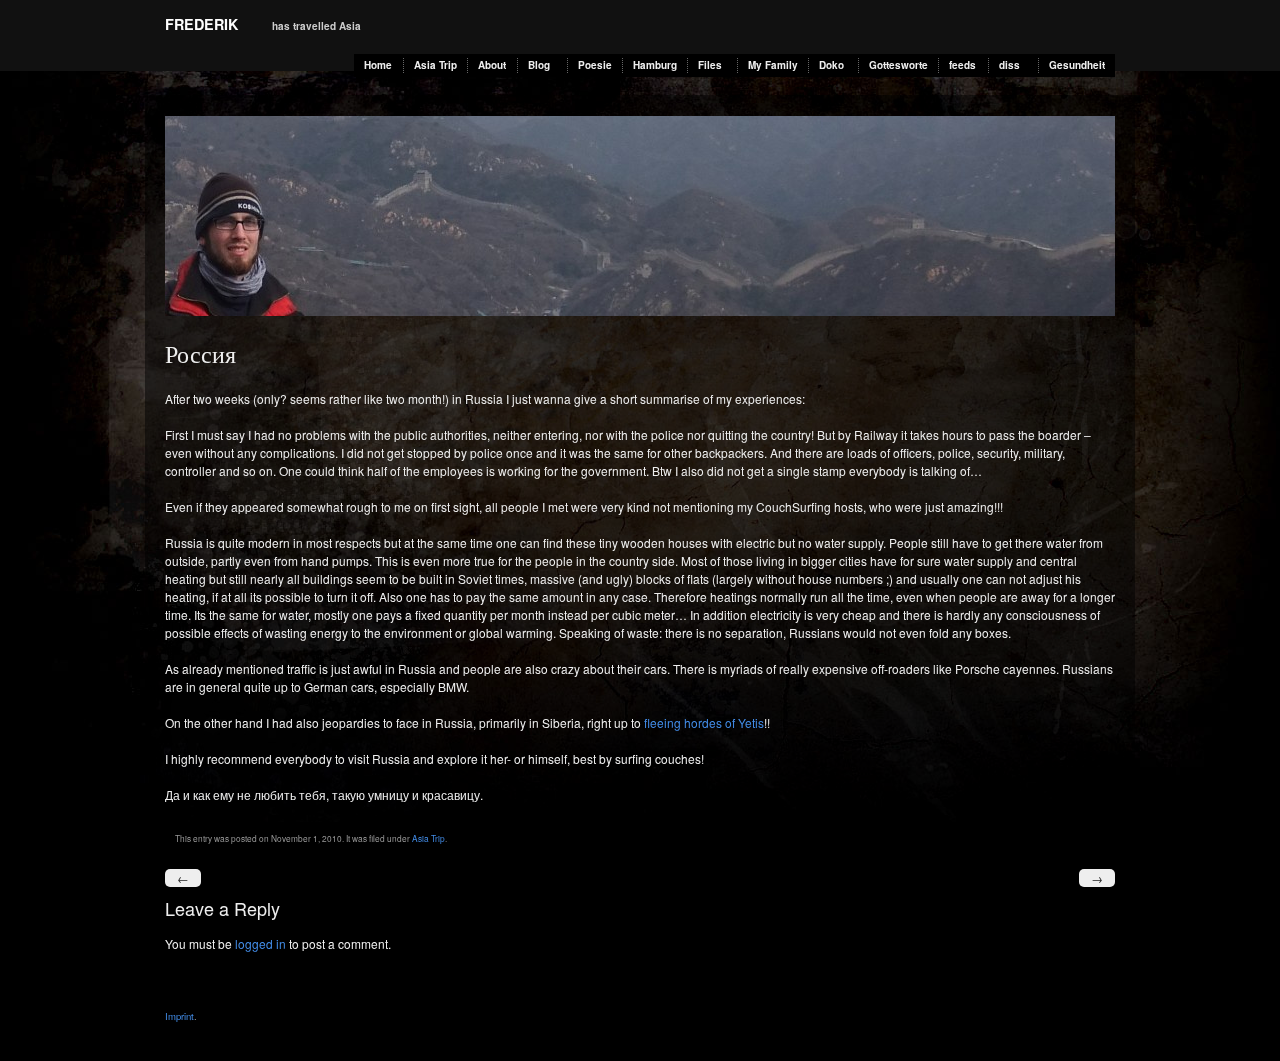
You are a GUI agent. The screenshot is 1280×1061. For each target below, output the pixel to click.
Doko (831, 65)
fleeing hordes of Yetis (704, 722)
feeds (962, 65)
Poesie (595, 65)
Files (710, 65)
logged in (260, 943)
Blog (539, 65)
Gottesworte (898, 65)
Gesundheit (1077, 65)
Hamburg (655, 65)
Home (378, 65)
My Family (773, 65)
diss (1009, 65)
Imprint (179, 1016)
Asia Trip (435, 65)
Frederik (201, 24)
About (492, 65)
